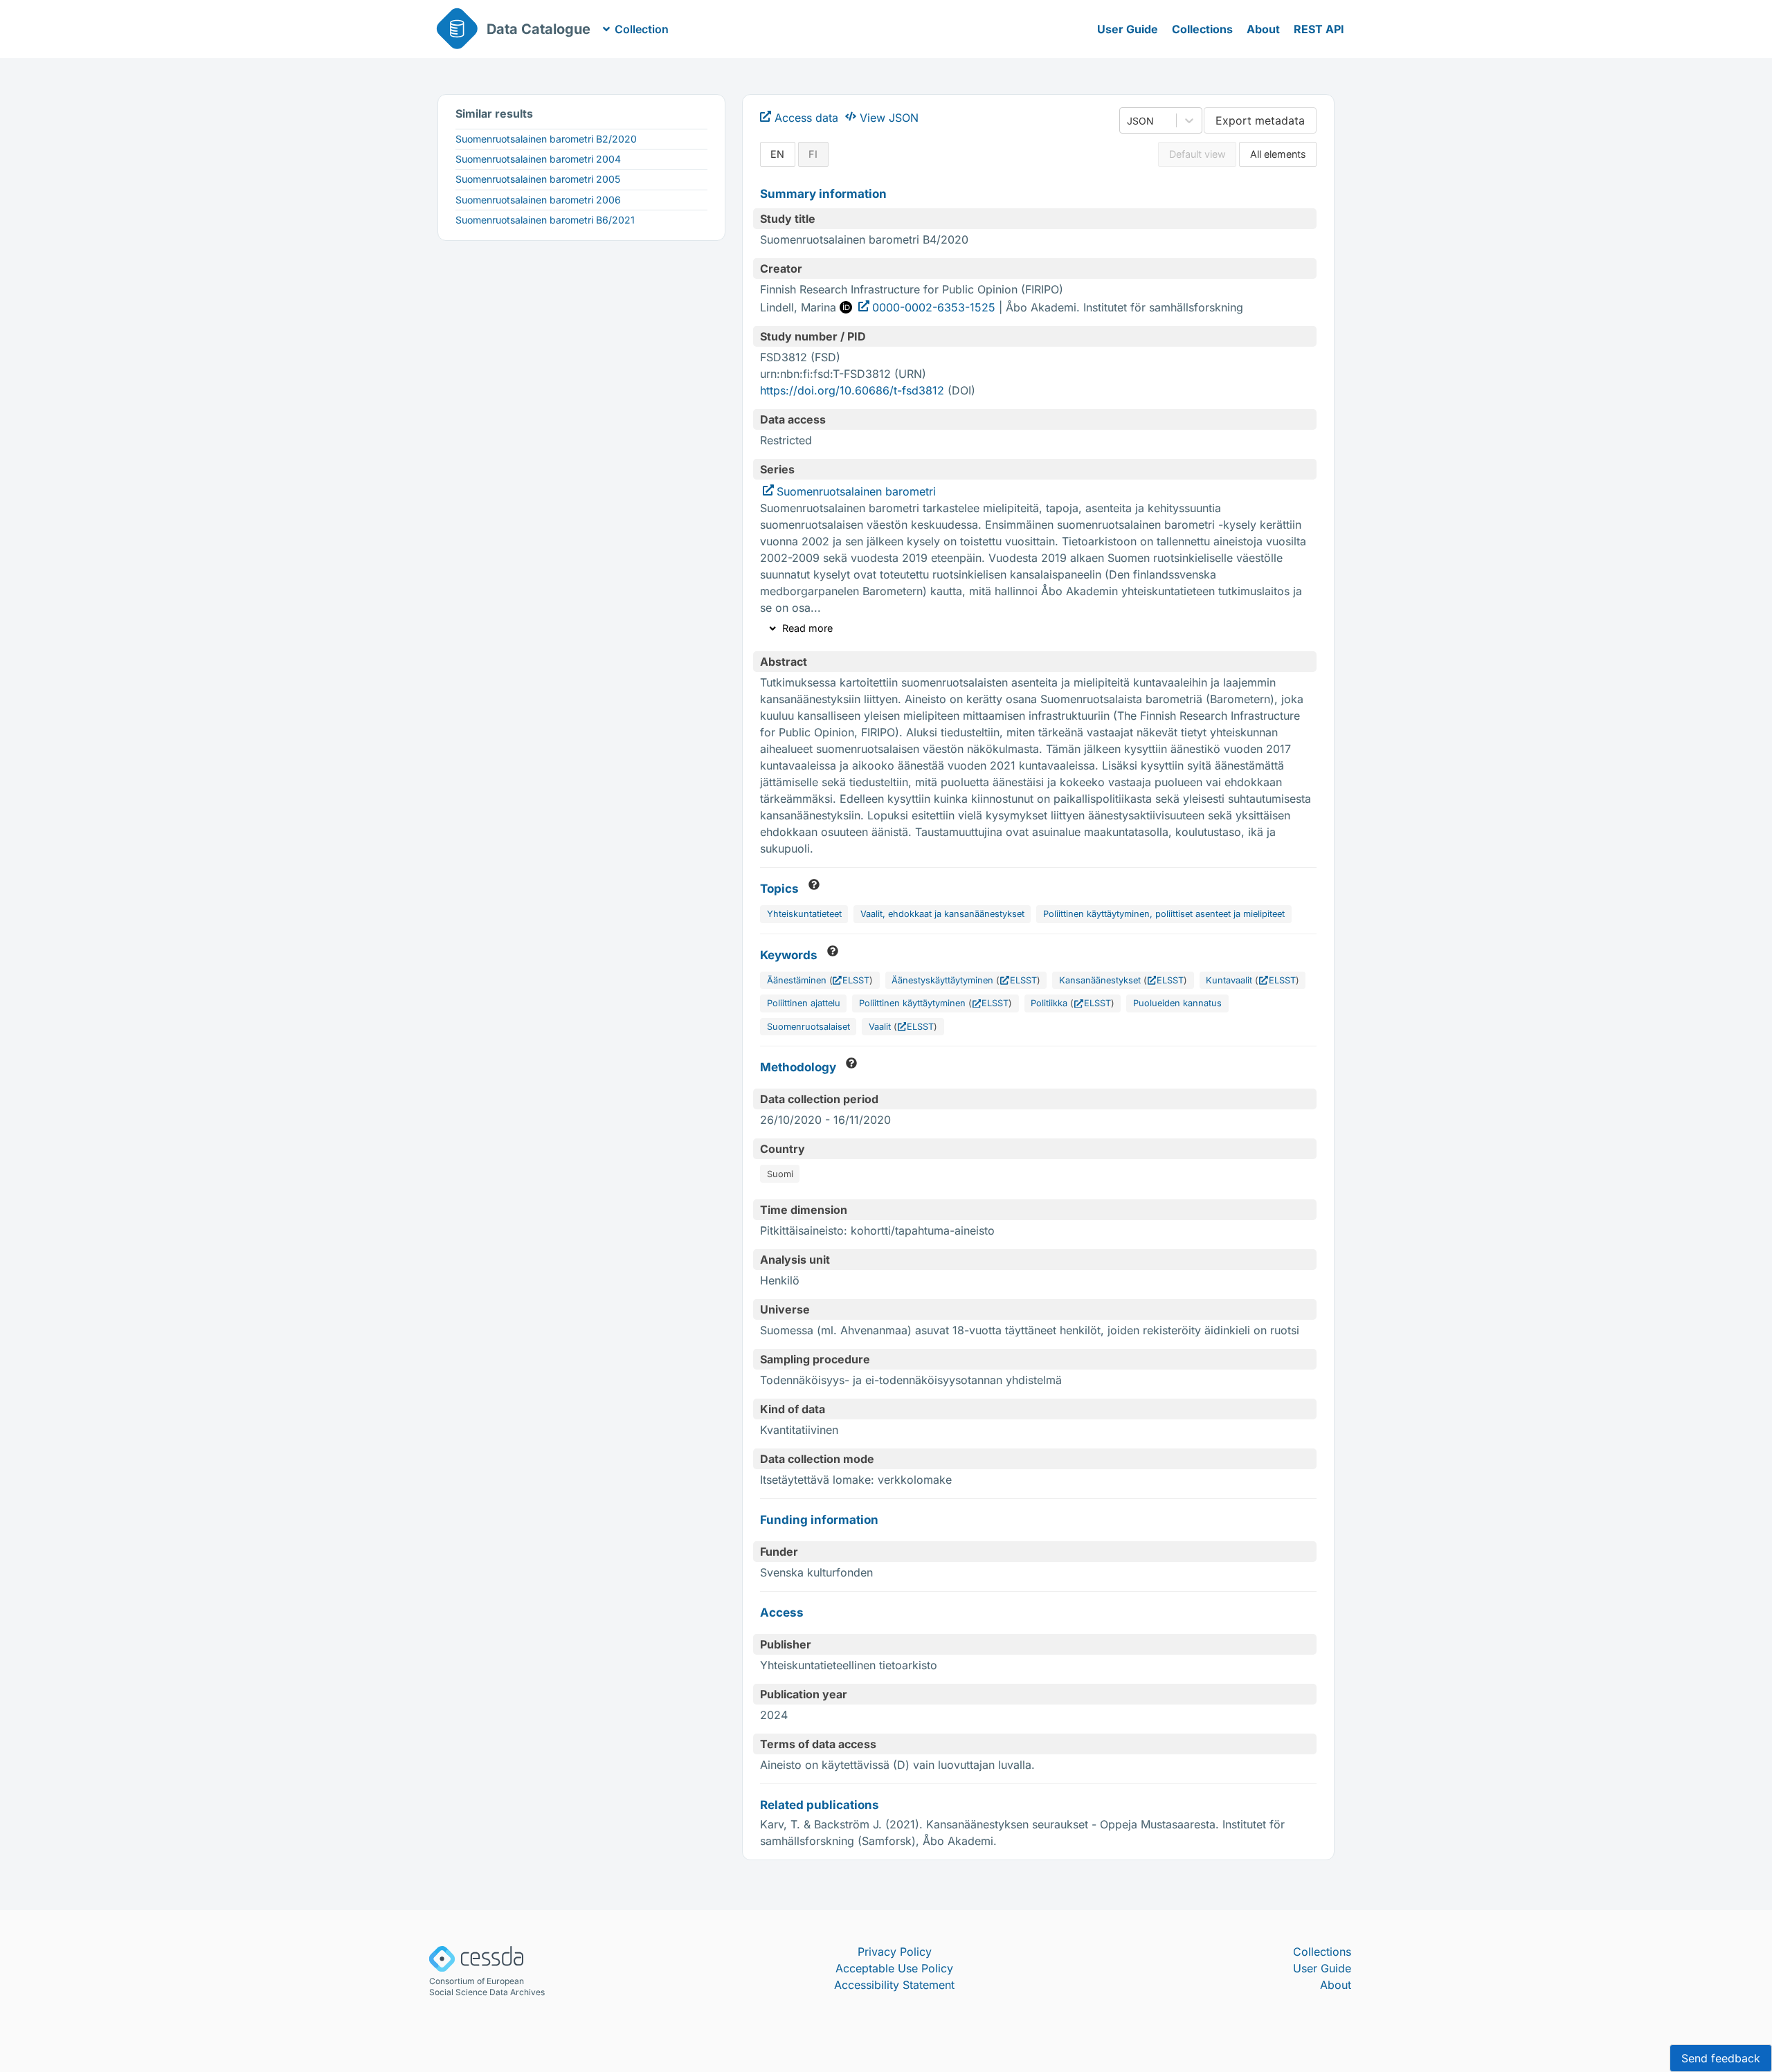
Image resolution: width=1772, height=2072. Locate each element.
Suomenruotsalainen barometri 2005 (538, 179)
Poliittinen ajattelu (804, 1003)
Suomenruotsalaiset (808, 1027)
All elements (1278, 154)
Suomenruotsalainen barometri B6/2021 (545, 220)
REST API (1319, 29)
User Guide (1128, 29)
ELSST (856, 980)
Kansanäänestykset (1100, 980)
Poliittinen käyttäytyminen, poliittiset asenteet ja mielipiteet (1164, 914)
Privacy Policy (895, 1952)
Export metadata (1260, 120)
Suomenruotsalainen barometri (856, 491)
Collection (642, 29)
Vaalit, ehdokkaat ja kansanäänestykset (942, 914)
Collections (1202, 29)
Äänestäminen (797, 980)
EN (777, 154)
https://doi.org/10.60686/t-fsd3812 (852, 390)
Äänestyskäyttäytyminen (942, 980)
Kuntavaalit (1229, 980)
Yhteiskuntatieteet (804, 914)
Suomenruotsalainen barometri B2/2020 (546, 139)
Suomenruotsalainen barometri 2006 (538, 200)
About (1263, 29)
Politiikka (1049, 1003)
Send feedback (1721, 2058)
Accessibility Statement (894, 1985)
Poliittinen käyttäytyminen (912, 1003)
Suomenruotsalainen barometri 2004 (538, 159)
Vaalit (880, 1027)
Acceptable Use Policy (894, 1968)
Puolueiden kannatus (1177, 1003)
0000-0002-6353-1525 (934, 307)
